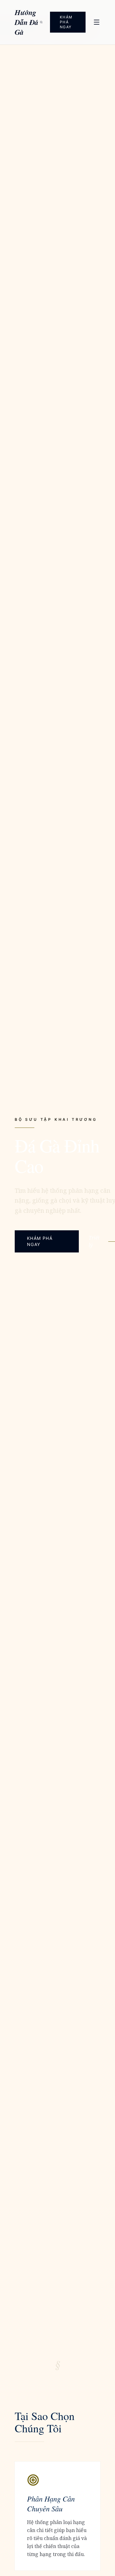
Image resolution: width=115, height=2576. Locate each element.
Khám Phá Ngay (66, 22)
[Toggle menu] (97, 22)
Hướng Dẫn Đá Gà (27, 22)
